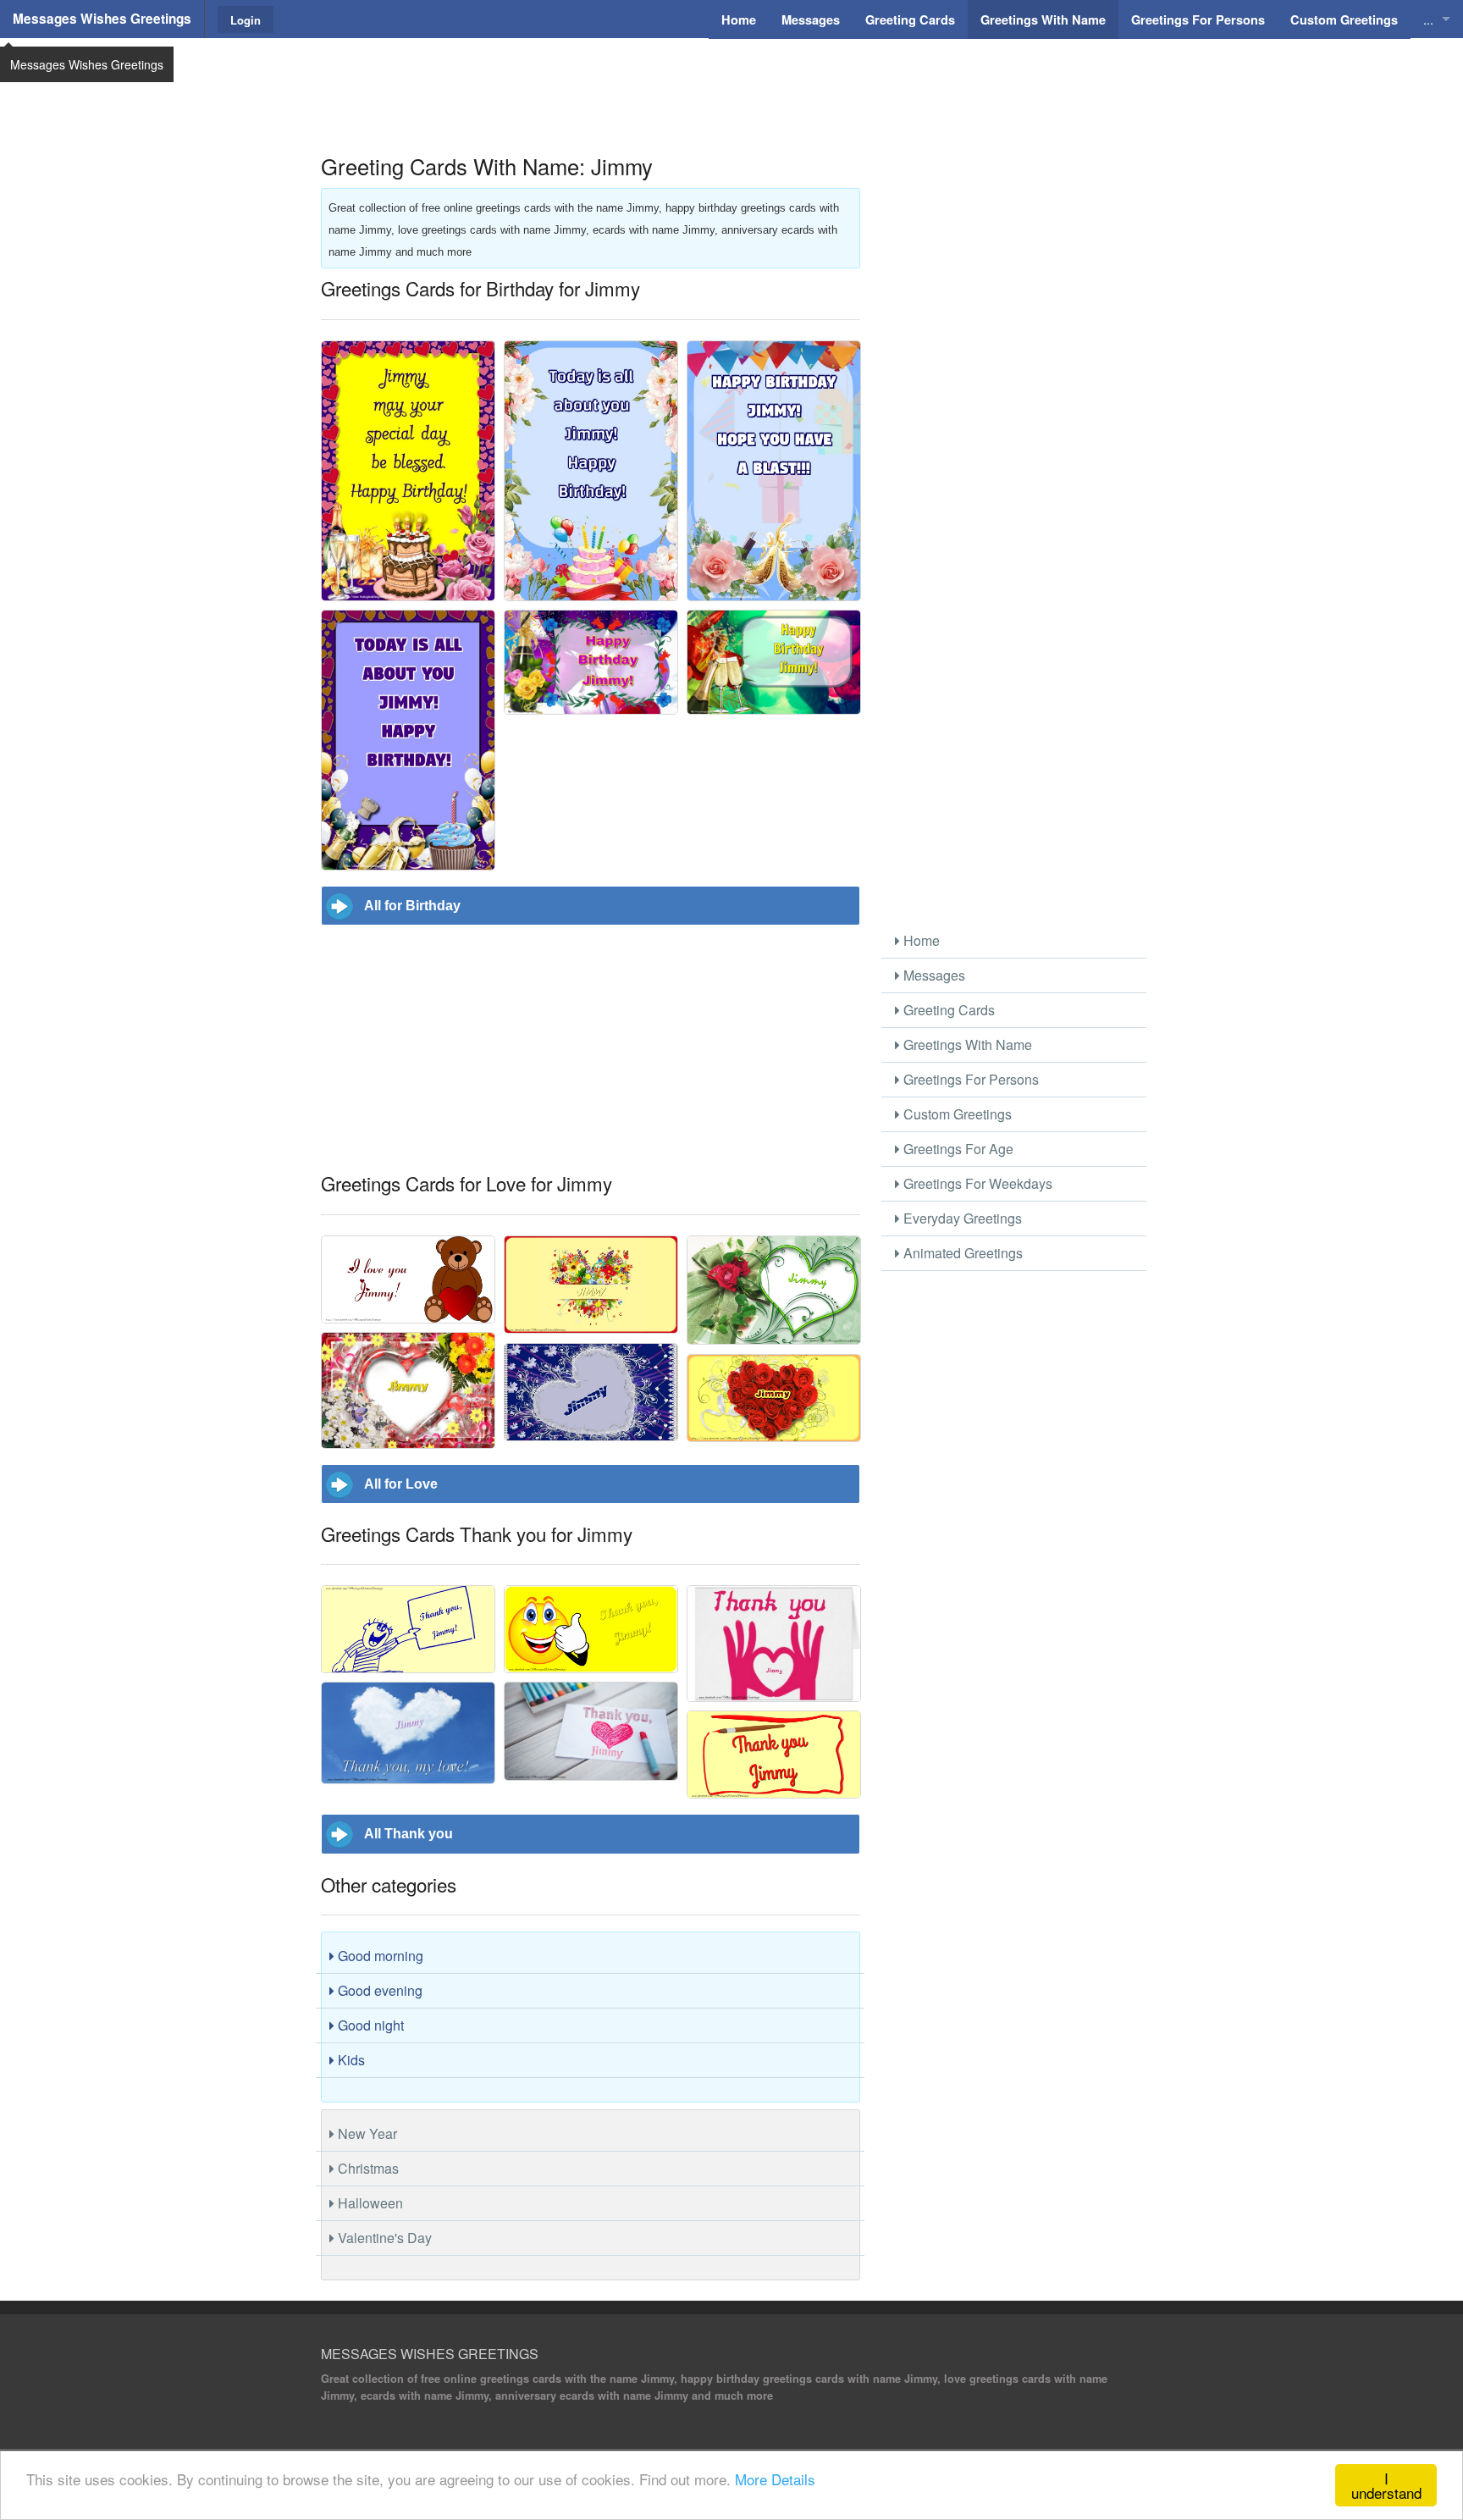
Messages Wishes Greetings (102, 19)
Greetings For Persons (969, 1079)
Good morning (379, 1956)
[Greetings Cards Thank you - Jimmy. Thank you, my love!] (408, 1733)
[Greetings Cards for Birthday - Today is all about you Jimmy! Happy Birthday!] (591, 471)
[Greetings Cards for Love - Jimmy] (774, 1290)
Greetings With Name (966, 1044)
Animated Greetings (961, 1253)
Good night (369, 2025)
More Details (775, 2479)
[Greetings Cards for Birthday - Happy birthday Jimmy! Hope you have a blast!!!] (774, 471)
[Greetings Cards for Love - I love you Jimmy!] (408, 1279)
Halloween (369, 2203)
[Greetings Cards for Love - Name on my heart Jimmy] (591, 1285)
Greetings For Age (957, 1149)
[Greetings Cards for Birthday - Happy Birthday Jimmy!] (591, 662)
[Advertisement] (731, 80)
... (1428, 19)
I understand (1386, 2485)
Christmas (367, 2168)
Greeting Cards (947, 1010)
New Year (366, 2133)
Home (920, 940)
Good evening (378, 1990)
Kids (350, 2060)
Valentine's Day (383, 2238)
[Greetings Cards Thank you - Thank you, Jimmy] (408, 1629)
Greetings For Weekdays (976, 1183)
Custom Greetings (956, 1114)
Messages (933, 975)
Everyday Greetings (961, 1218)
